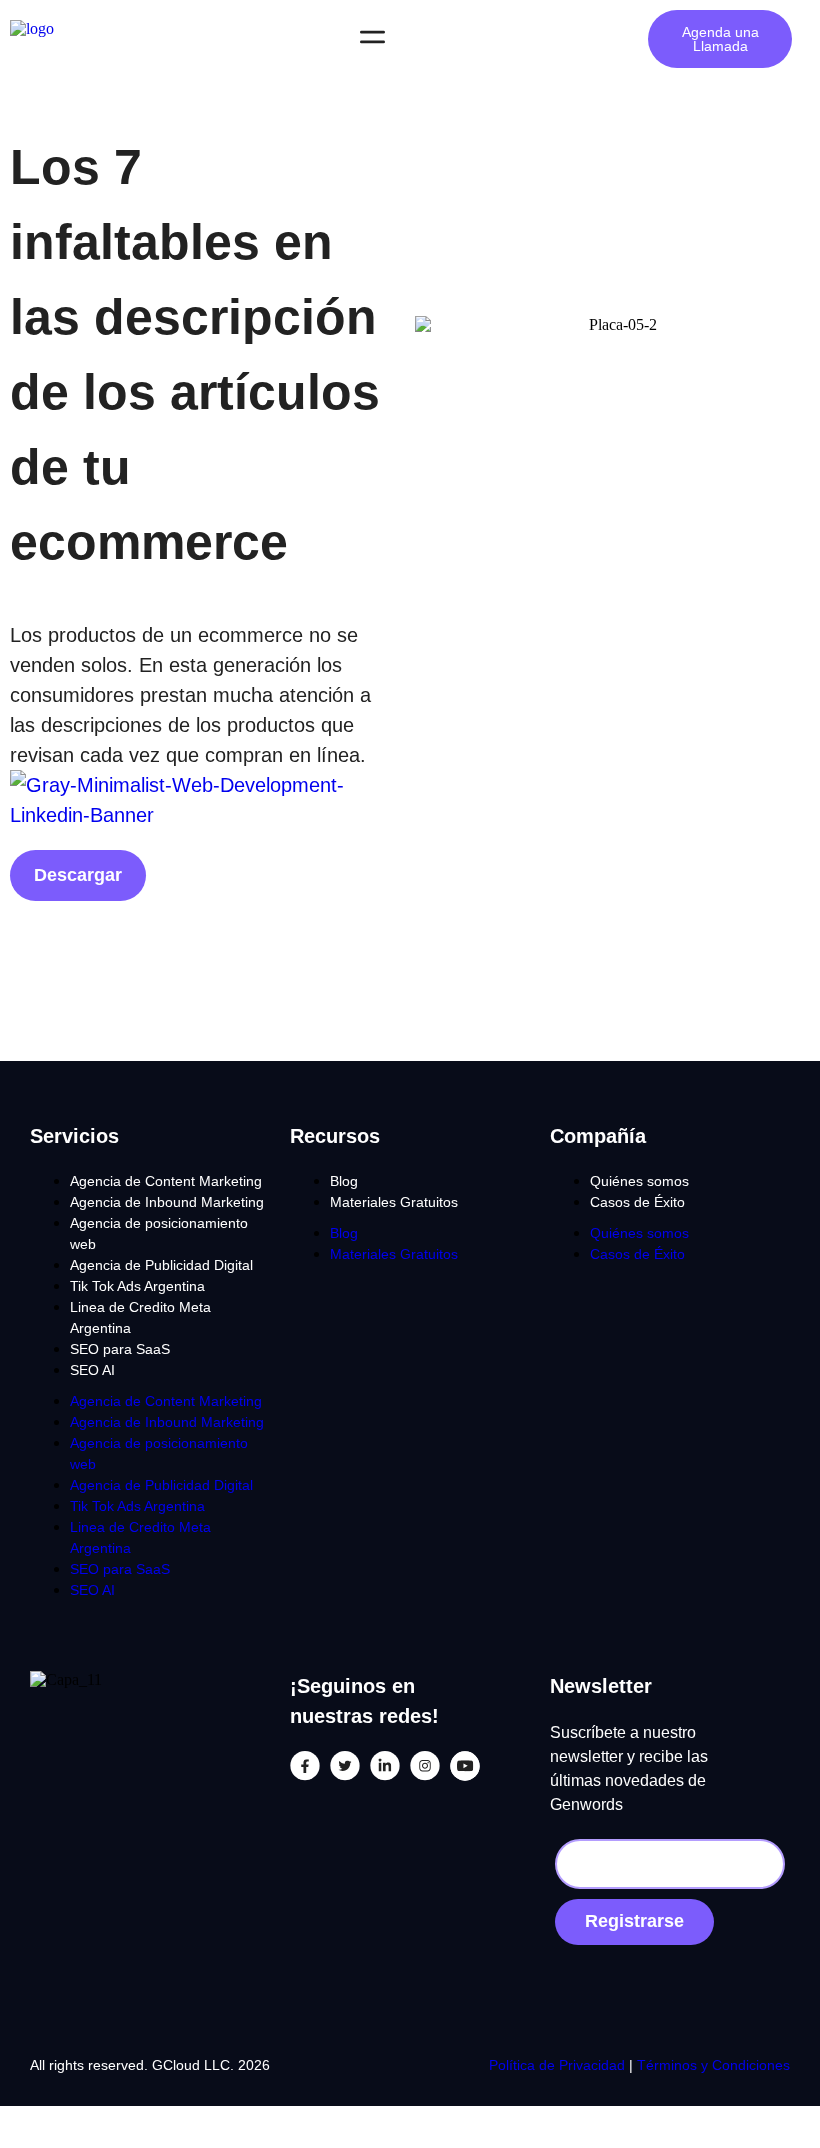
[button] (372, 39)
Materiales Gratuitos (394, 1202)
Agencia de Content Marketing (166, 1181)
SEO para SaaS (120, 1349)
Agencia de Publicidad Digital (161, 1265)
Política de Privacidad (559, 2065)
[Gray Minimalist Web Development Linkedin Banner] (205, 815)
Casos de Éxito (637, 1202)
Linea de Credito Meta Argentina (140, 1317)
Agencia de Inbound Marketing (167, 1202)
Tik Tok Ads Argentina (137, 1286)
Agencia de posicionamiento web (159, 1233)
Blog (344, 1181)
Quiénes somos (639, 1181)
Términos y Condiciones (713, 2065)
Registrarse (634, 1921)
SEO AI (92, 1370)
